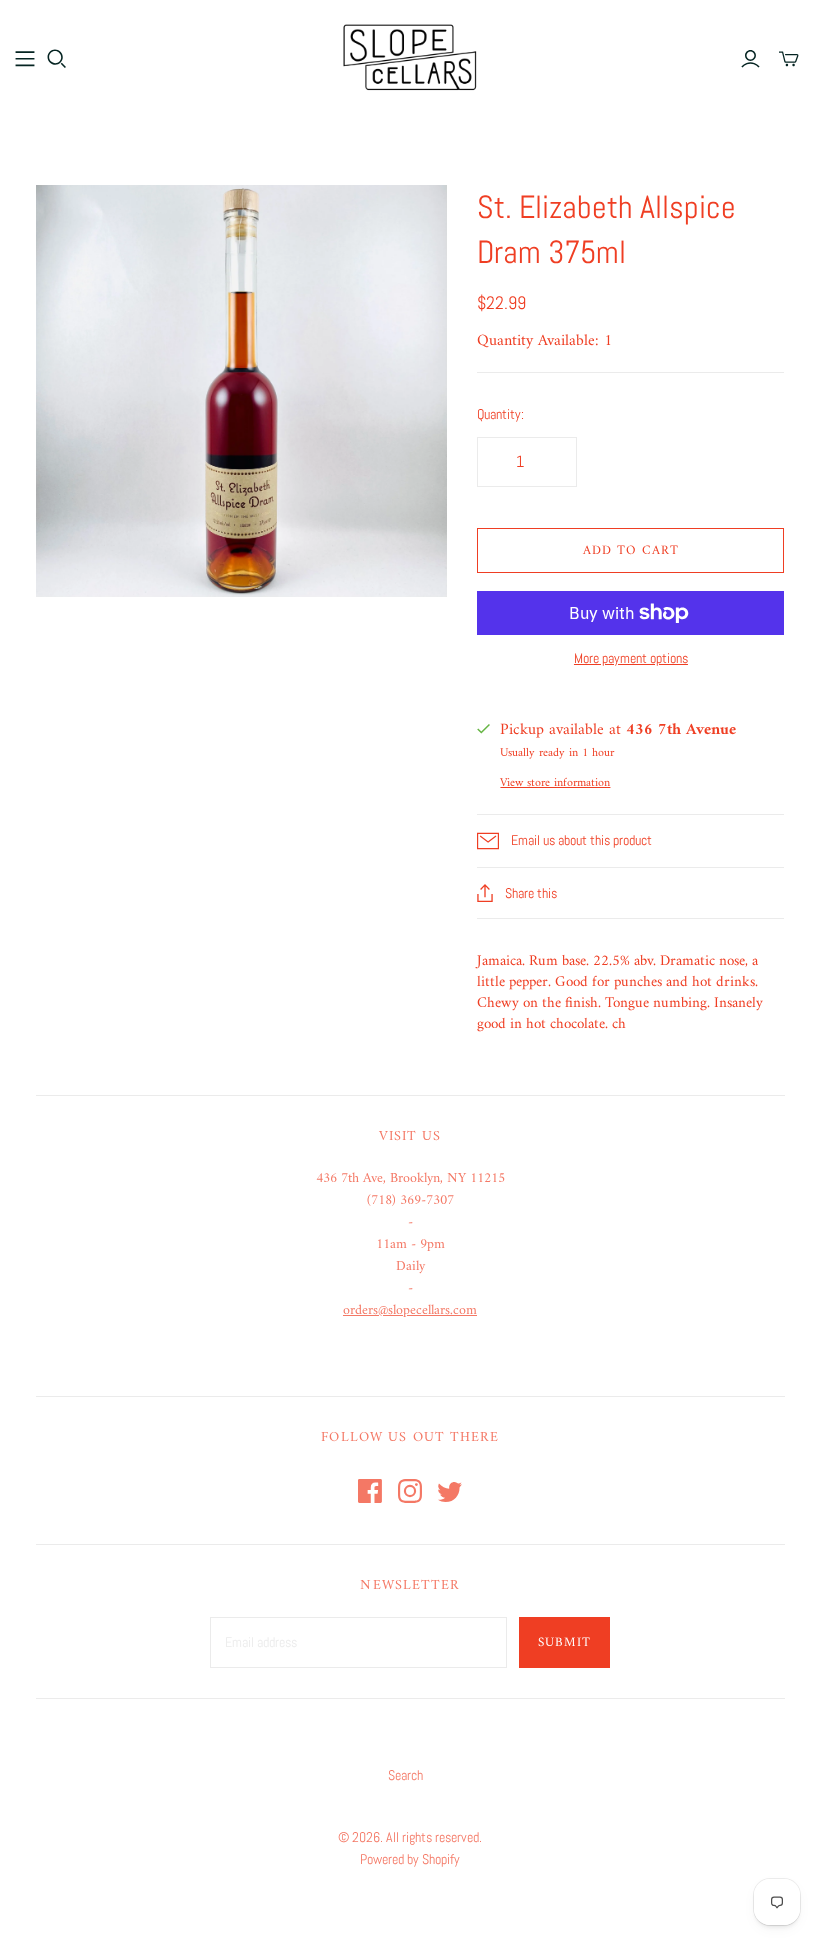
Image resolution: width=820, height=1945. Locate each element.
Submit (564, 1642)
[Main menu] (25, 59)
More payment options (631, 658)
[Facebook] (370, 1491)
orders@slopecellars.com (410, 1310)
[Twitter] (450, 1491)
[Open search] (57, 59)
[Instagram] (410, 1491)
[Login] (750, 59)
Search (405, 1775)
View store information (555, 783)
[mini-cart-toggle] (789, 59)
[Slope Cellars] (410, 57)
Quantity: (500, 414)
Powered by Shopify (410, 1859)
